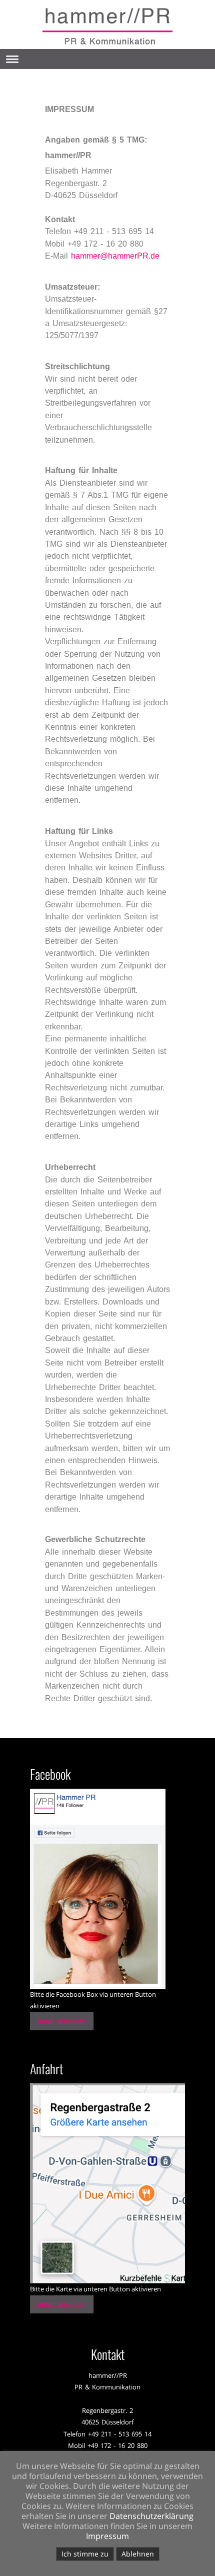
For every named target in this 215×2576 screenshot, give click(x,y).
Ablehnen (138, 2554)
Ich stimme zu (85, 2554)
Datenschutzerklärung (151, 2516)
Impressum (107, 2536)
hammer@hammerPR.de (115, 256)
